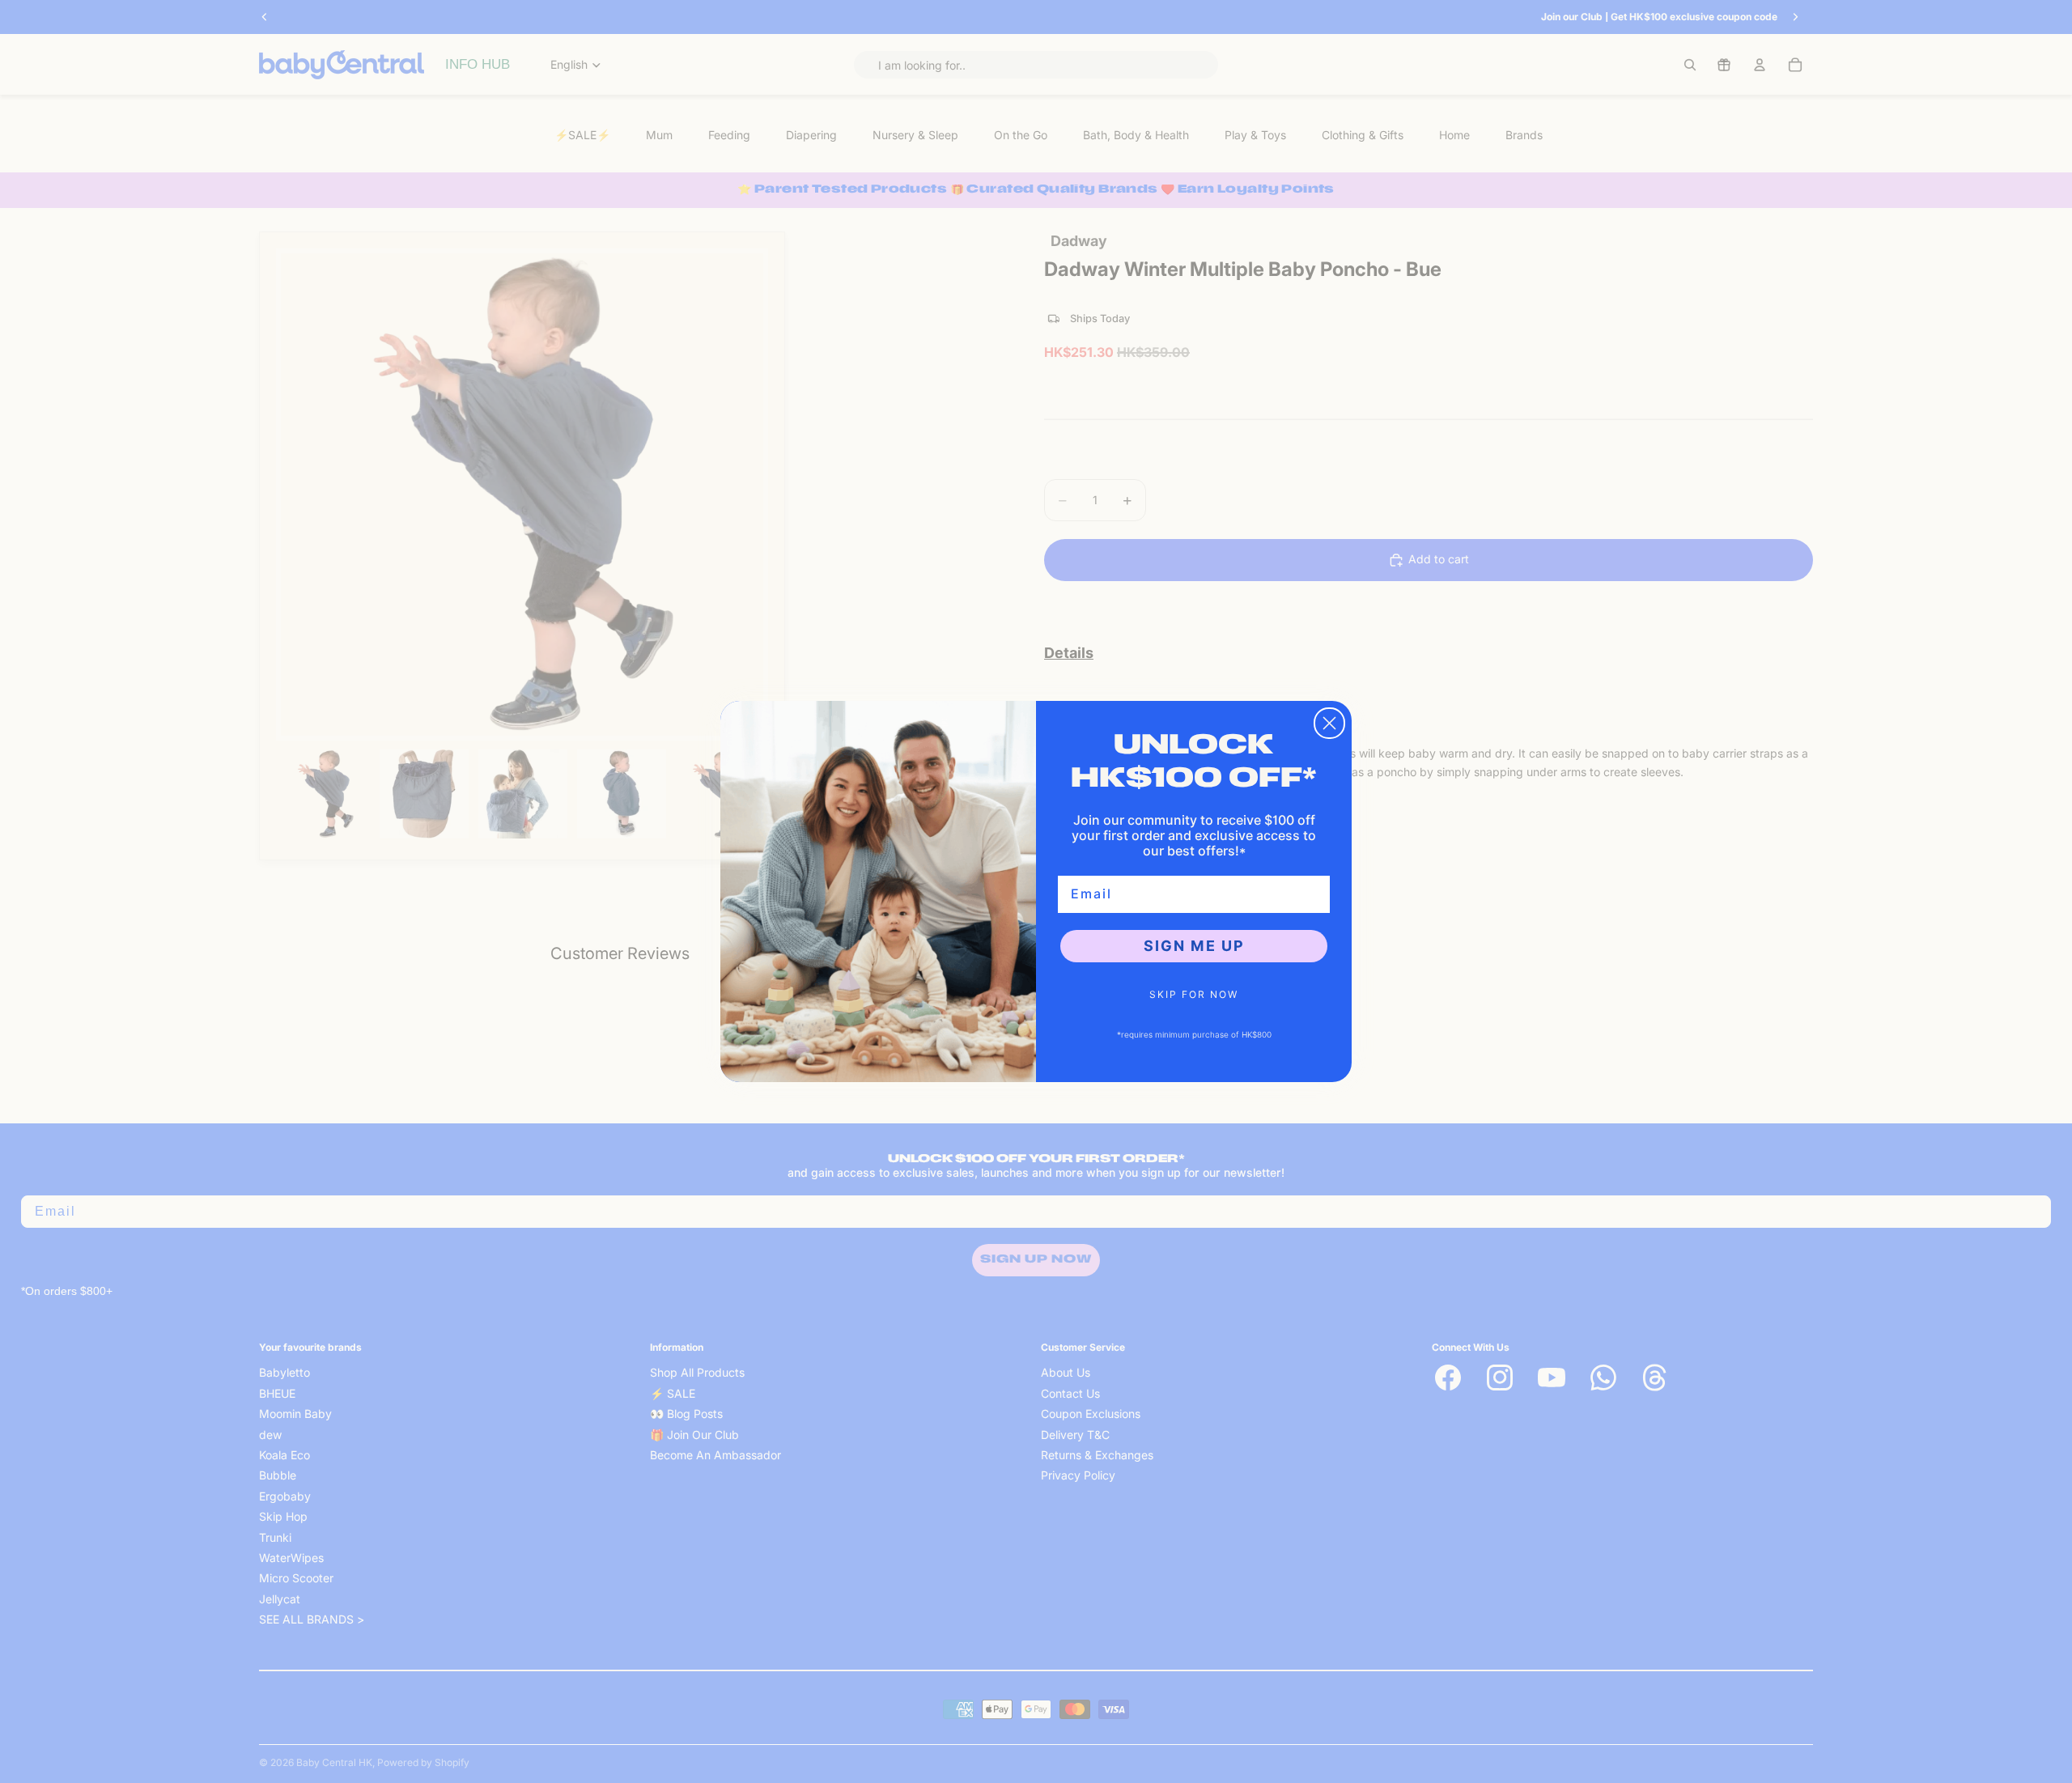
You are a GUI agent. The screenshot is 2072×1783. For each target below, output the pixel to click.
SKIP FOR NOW (1194, 994)
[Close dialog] (1329, 723)
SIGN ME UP (1194, 946)
